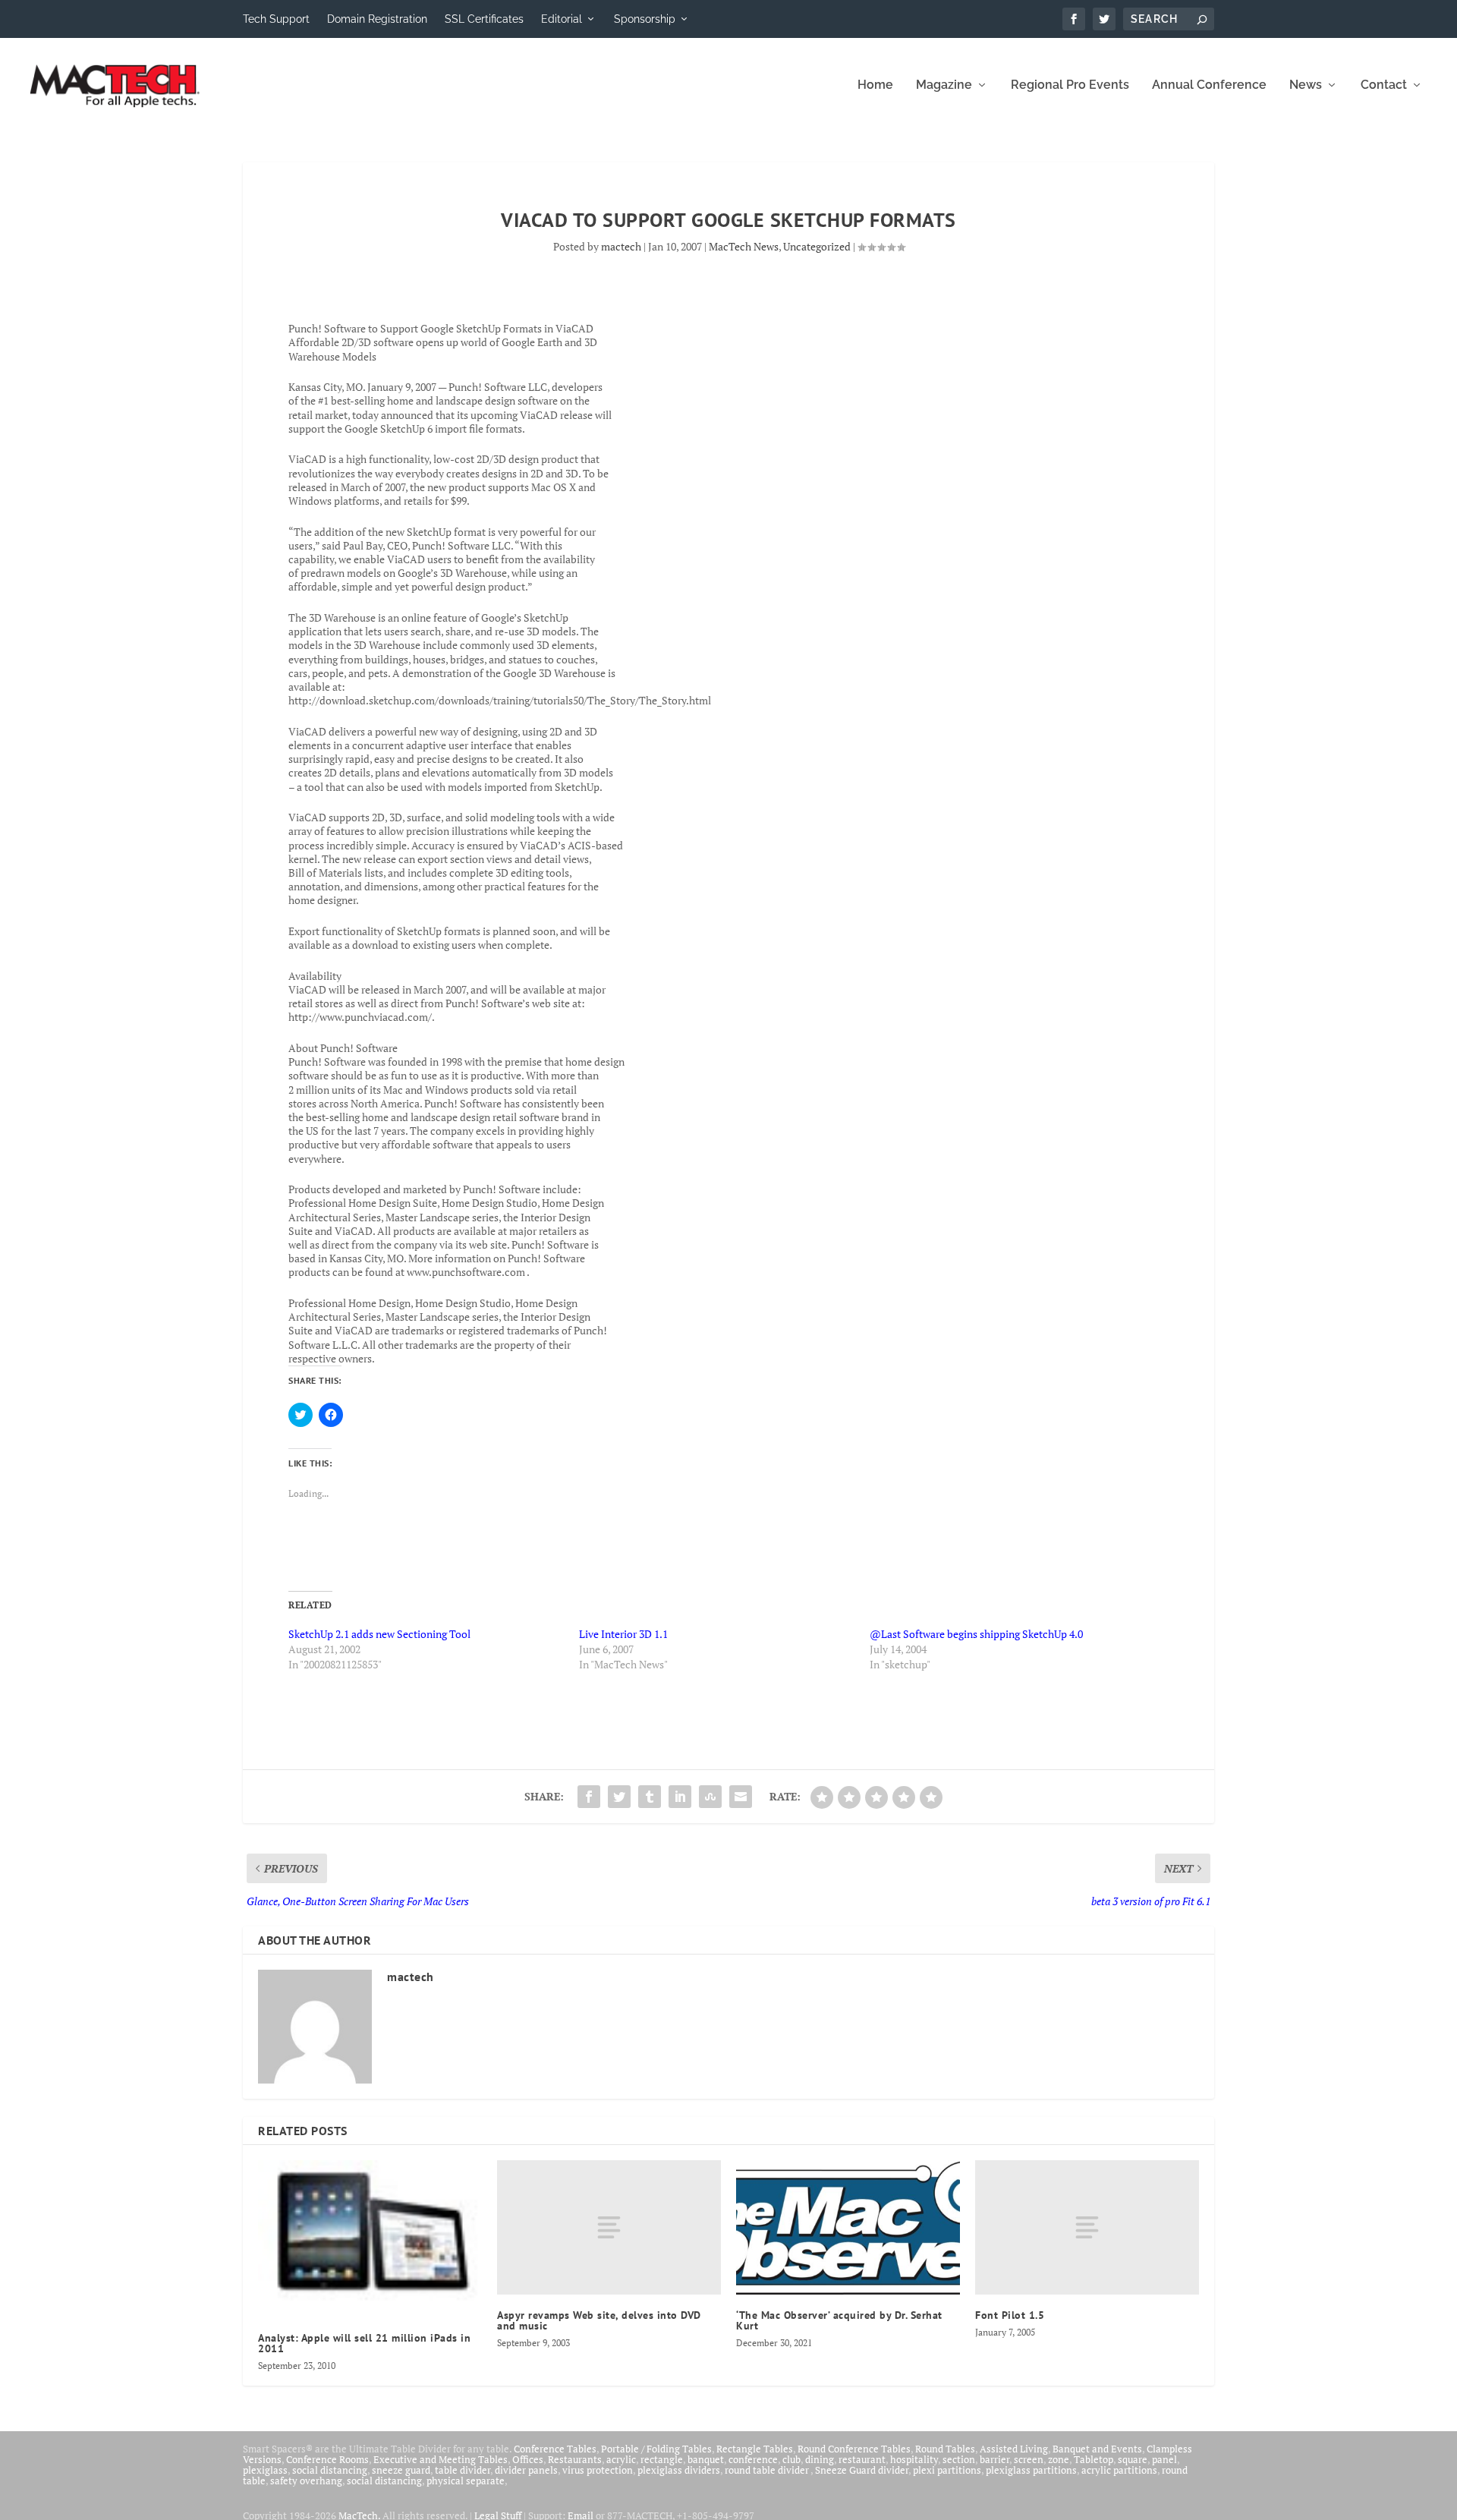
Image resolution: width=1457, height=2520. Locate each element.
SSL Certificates (484, 19)
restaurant (862, 2459)
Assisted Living (1014, 2449)
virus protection (598, 2470)
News (1306, 85)
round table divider (768, 2470)
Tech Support (276, 19)
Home (875, 85)
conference (753, 2459)
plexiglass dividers (679, 2470)
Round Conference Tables (854, 2449)
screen (1029, 2459)
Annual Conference (1209, 85)
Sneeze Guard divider (862, 2470)
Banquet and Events (1097, 2449)
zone (1059, 2459)
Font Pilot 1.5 (1010, 2315)
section (959, 2459)
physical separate (466, 2481)
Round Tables (945, 2449)
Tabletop (1094, 2459)
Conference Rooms (327, 2459)
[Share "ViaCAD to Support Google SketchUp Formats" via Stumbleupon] (710, 1797)
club (791, 2459)
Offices (528, 2459)
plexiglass (265, 2470)
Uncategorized (817, 246)
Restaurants (575, 2459)
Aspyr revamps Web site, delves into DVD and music (599, 2320)
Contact (1384, 85)
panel (1164, 2459)
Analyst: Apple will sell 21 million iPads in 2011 (364, 2343)
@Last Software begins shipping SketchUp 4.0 (976, 1634)
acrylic (621, 2459)
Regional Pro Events (1070, 85)
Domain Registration (377, 19)
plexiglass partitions (1031, 2470)
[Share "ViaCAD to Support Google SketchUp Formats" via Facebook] (589, 1797)
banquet (706, 2459)
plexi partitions (947, 2470)
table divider (463, 2470)
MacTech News (744, 246)
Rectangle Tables (755, 2449)
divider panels (526, 2470)
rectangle (662, 2459)
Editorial (562, 19)
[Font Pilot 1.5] (1087, 2227)
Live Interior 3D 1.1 (623, 1634)
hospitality (914, 2459)
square (1133, 2459)
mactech (621, 246)
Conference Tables (555, 2449)
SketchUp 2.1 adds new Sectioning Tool (379, 1634)
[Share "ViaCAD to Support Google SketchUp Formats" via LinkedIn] (680, 1797)
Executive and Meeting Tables (441, 2459)
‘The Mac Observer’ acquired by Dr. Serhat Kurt (839, 2320)
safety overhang (306, 2481)
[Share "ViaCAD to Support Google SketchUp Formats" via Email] (741, 1797)
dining (820, 2459)
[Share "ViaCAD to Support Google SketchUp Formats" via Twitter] (619, 1797)
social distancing (330, 2470)
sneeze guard (401, 2470)
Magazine (944, 85)
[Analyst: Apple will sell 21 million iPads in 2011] (370, 2239)
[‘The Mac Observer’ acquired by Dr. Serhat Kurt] (848, 2227)
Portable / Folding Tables (656, 2449)
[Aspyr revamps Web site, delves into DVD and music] (609, 2227)
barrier (994, 2459)
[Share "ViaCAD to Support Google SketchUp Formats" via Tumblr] (650, 1797)
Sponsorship (645, 19)
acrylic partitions (1119, 2470)
